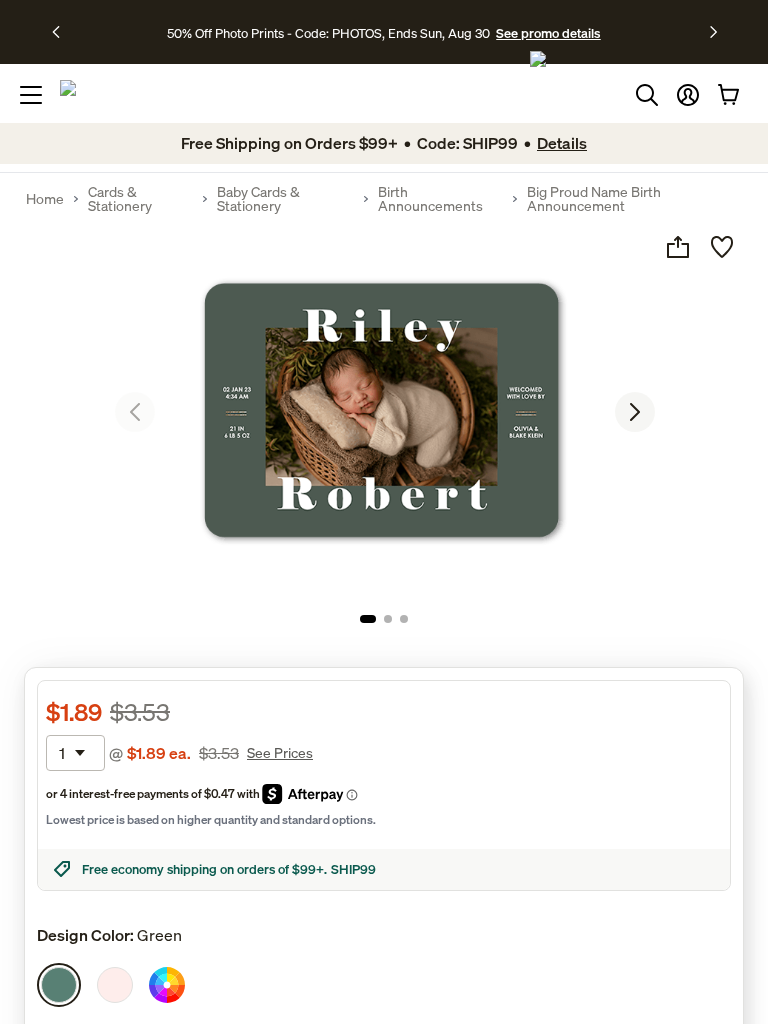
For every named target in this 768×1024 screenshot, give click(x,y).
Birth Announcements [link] (430, 199)
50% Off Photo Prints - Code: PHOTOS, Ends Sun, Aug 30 (328, 33)
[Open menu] (31, 95)
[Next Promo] (713, 32)
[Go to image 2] (388, 619)
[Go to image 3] (404, 619)
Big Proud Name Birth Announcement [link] (594, 199)
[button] (688, 95)
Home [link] (45, 199)
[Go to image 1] (368, 619)
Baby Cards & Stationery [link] (258, 199)
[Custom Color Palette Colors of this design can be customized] (167, 985)
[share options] (678, 247)
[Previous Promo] (62, 32)
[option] (59, 985)
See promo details (548, 33)
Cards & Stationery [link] (120, 199)
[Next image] (635, 412)
